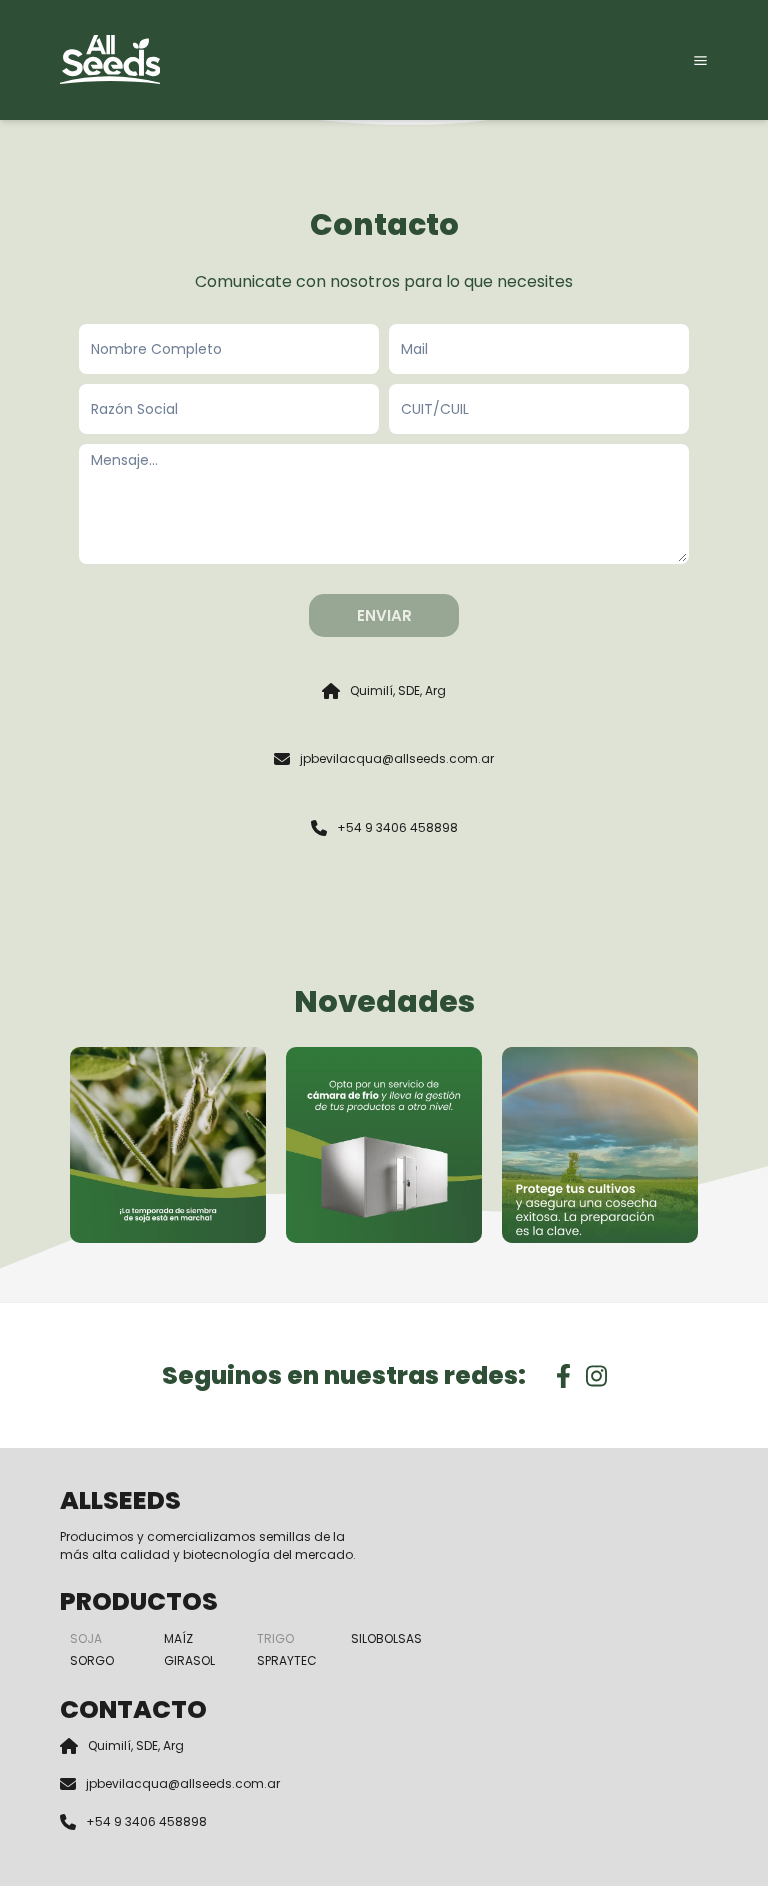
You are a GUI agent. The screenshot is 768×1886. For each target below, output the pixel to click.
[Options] (700, 60)
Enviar (384, 615)
